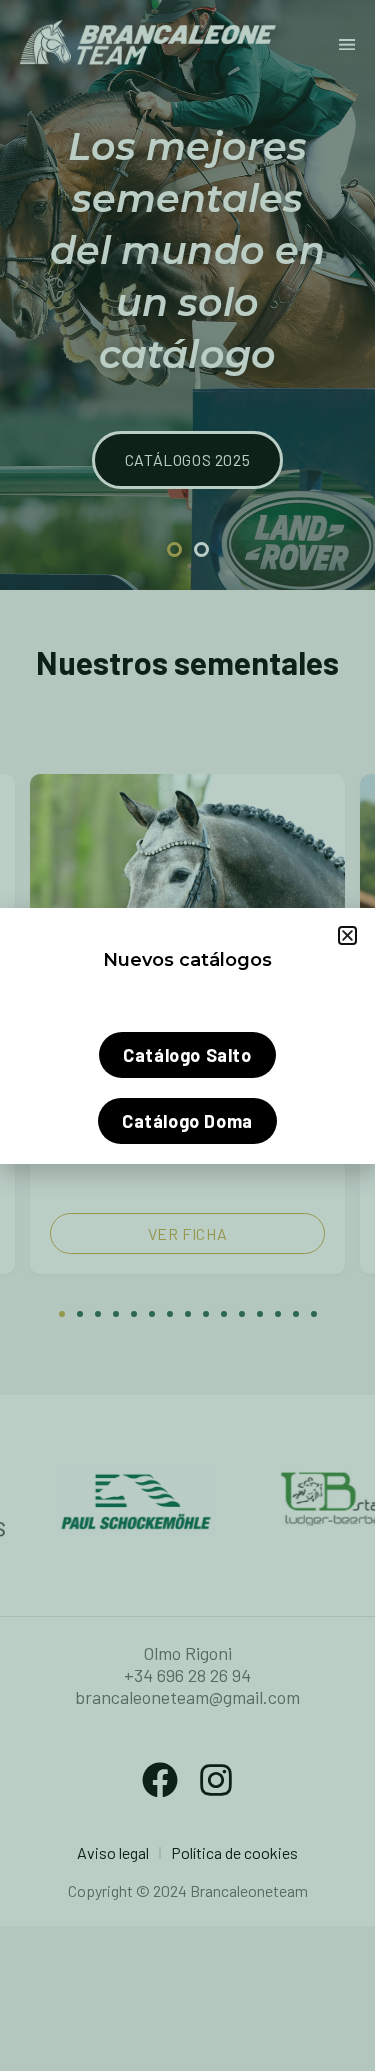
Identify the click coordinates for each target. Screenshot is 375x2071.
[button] (347, 935)
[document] (187, 1035)
